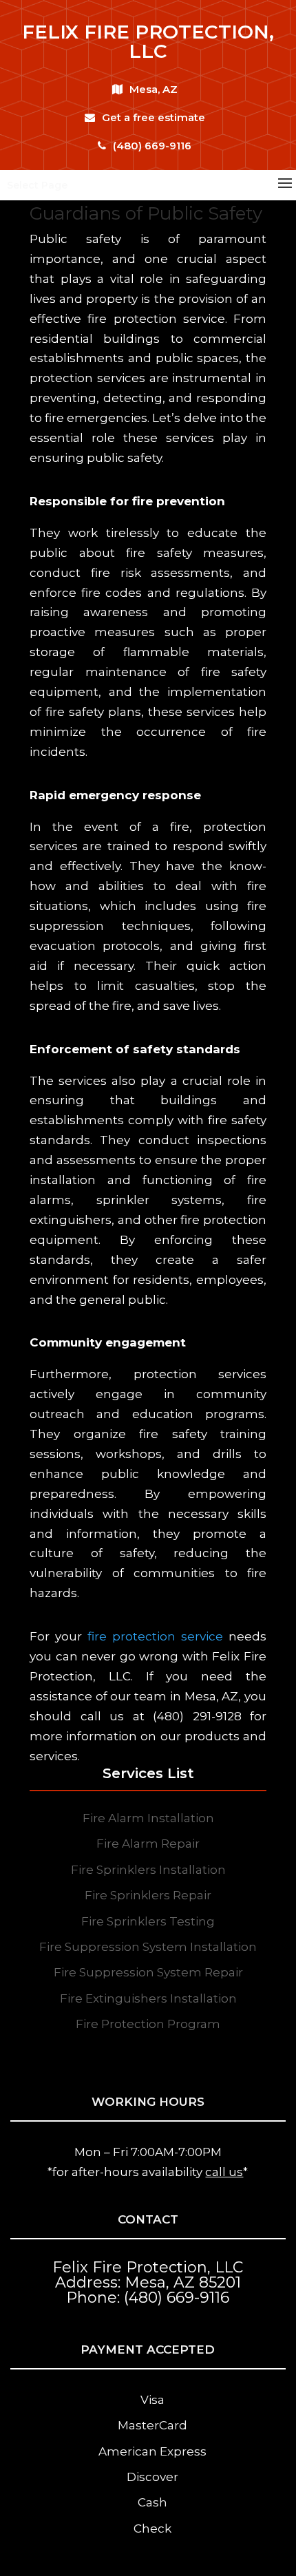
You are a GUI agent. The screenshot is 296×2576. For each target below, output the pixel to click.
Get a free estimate (154, 117)
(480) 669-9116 (152, 146)
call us (224, 2172)
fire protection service (155, 1636)
